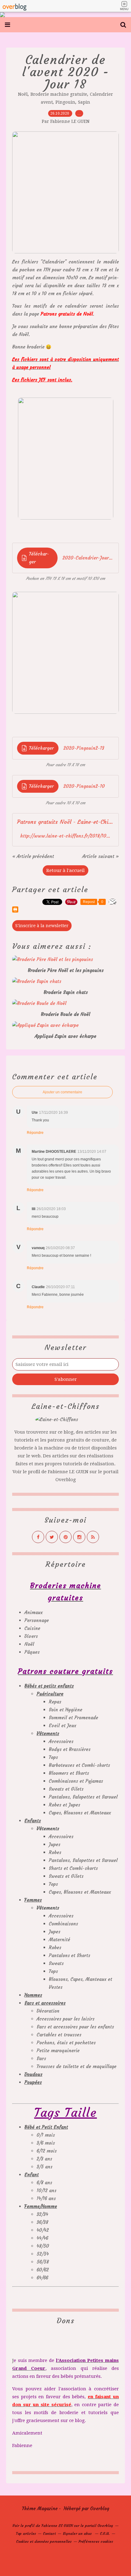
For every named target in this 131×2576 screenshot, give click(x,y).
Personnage (37, 1620)
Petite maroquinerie (58, 2051)
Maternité (59, 1940)
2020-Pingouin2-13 (84, 748)
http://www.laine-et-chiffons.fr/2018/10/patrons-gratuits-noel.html (65, 836)
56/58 (43, 2262)
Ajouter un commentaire (62, 1092)
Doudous (33, 2074)
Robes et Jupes (64, 1805)
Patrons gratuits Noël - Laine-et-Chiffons (65, 822)
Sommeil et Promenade (73, 1718)
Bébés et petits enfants (49, 1686)
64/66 (42, 2278)
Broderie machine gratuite (59, 94)
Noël (23, 94)
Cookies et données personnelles (44, 2541)
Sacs (41, 2058)
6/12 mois (47, 2151)
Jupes (55, 1844)
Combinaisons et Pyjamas (76, 1781)
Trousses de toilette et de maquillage (76, 2066)
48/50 (43, 2246)
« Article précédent (33, 856)
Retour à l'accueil (65, 870)
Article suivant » (101, 856)
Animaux (34, 1612)
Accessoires (61, 1741)
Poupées (33, 2082)
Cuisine (32, 1628)
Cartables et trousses (59, 2035)
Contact (49, 2533)
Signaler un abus (78, 2533)
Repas (55, 1702)
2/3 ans (44, 2159)
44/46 (42, 2238)
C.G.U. (105, 2533)
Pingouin (65, 102)
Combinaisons (63, 1924)
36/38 (42, 2222)
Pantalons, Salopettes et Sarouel (83, 1797)
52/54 (43, 2254)
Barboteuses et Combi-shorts (79, 1765)
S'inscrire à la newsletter (42, 926)
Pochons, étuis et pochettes (66, 2043)
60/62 (43, 2270)
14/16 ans (46, 2198)
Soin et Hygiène (65, 1710)
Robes (55, 1852)
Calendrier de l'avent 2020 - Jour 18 (66, 72)
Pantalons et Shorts (69, 1955)
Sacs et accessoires (45, 2003)
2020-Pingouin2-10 (84, 786)
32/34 (42, 2214)
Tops (53, 1757)
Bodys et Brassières (70, 1749)
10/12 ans (46, 2190)
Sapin (84, 102)
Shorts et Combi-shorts (73, 1868)
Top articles (26, 2533)
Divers (31, 1636)
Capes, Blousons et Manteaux (80, 1813)
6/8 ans (44, 2183)
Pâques (32, 1652)
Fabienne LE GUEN (68, 1472)
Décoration (48, 2011)
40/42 (43, 2230)
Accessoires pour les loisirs (65, 2019)
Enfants (33, 1821)
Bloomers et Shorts (69, 1773)
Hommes (33, 1995)
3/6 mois (46, 2143)
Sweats (56, 1963)
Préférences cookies (96, 2541)
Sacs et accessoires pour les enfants (75, 2027)
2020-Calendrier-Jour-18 (88, 558)
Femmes (33, 1900)
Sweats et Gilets (66, 1789)
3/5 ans (44, 2167)
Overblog (100, 2508)
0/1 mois (46, 2135)
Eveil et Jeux (62, 1726)
